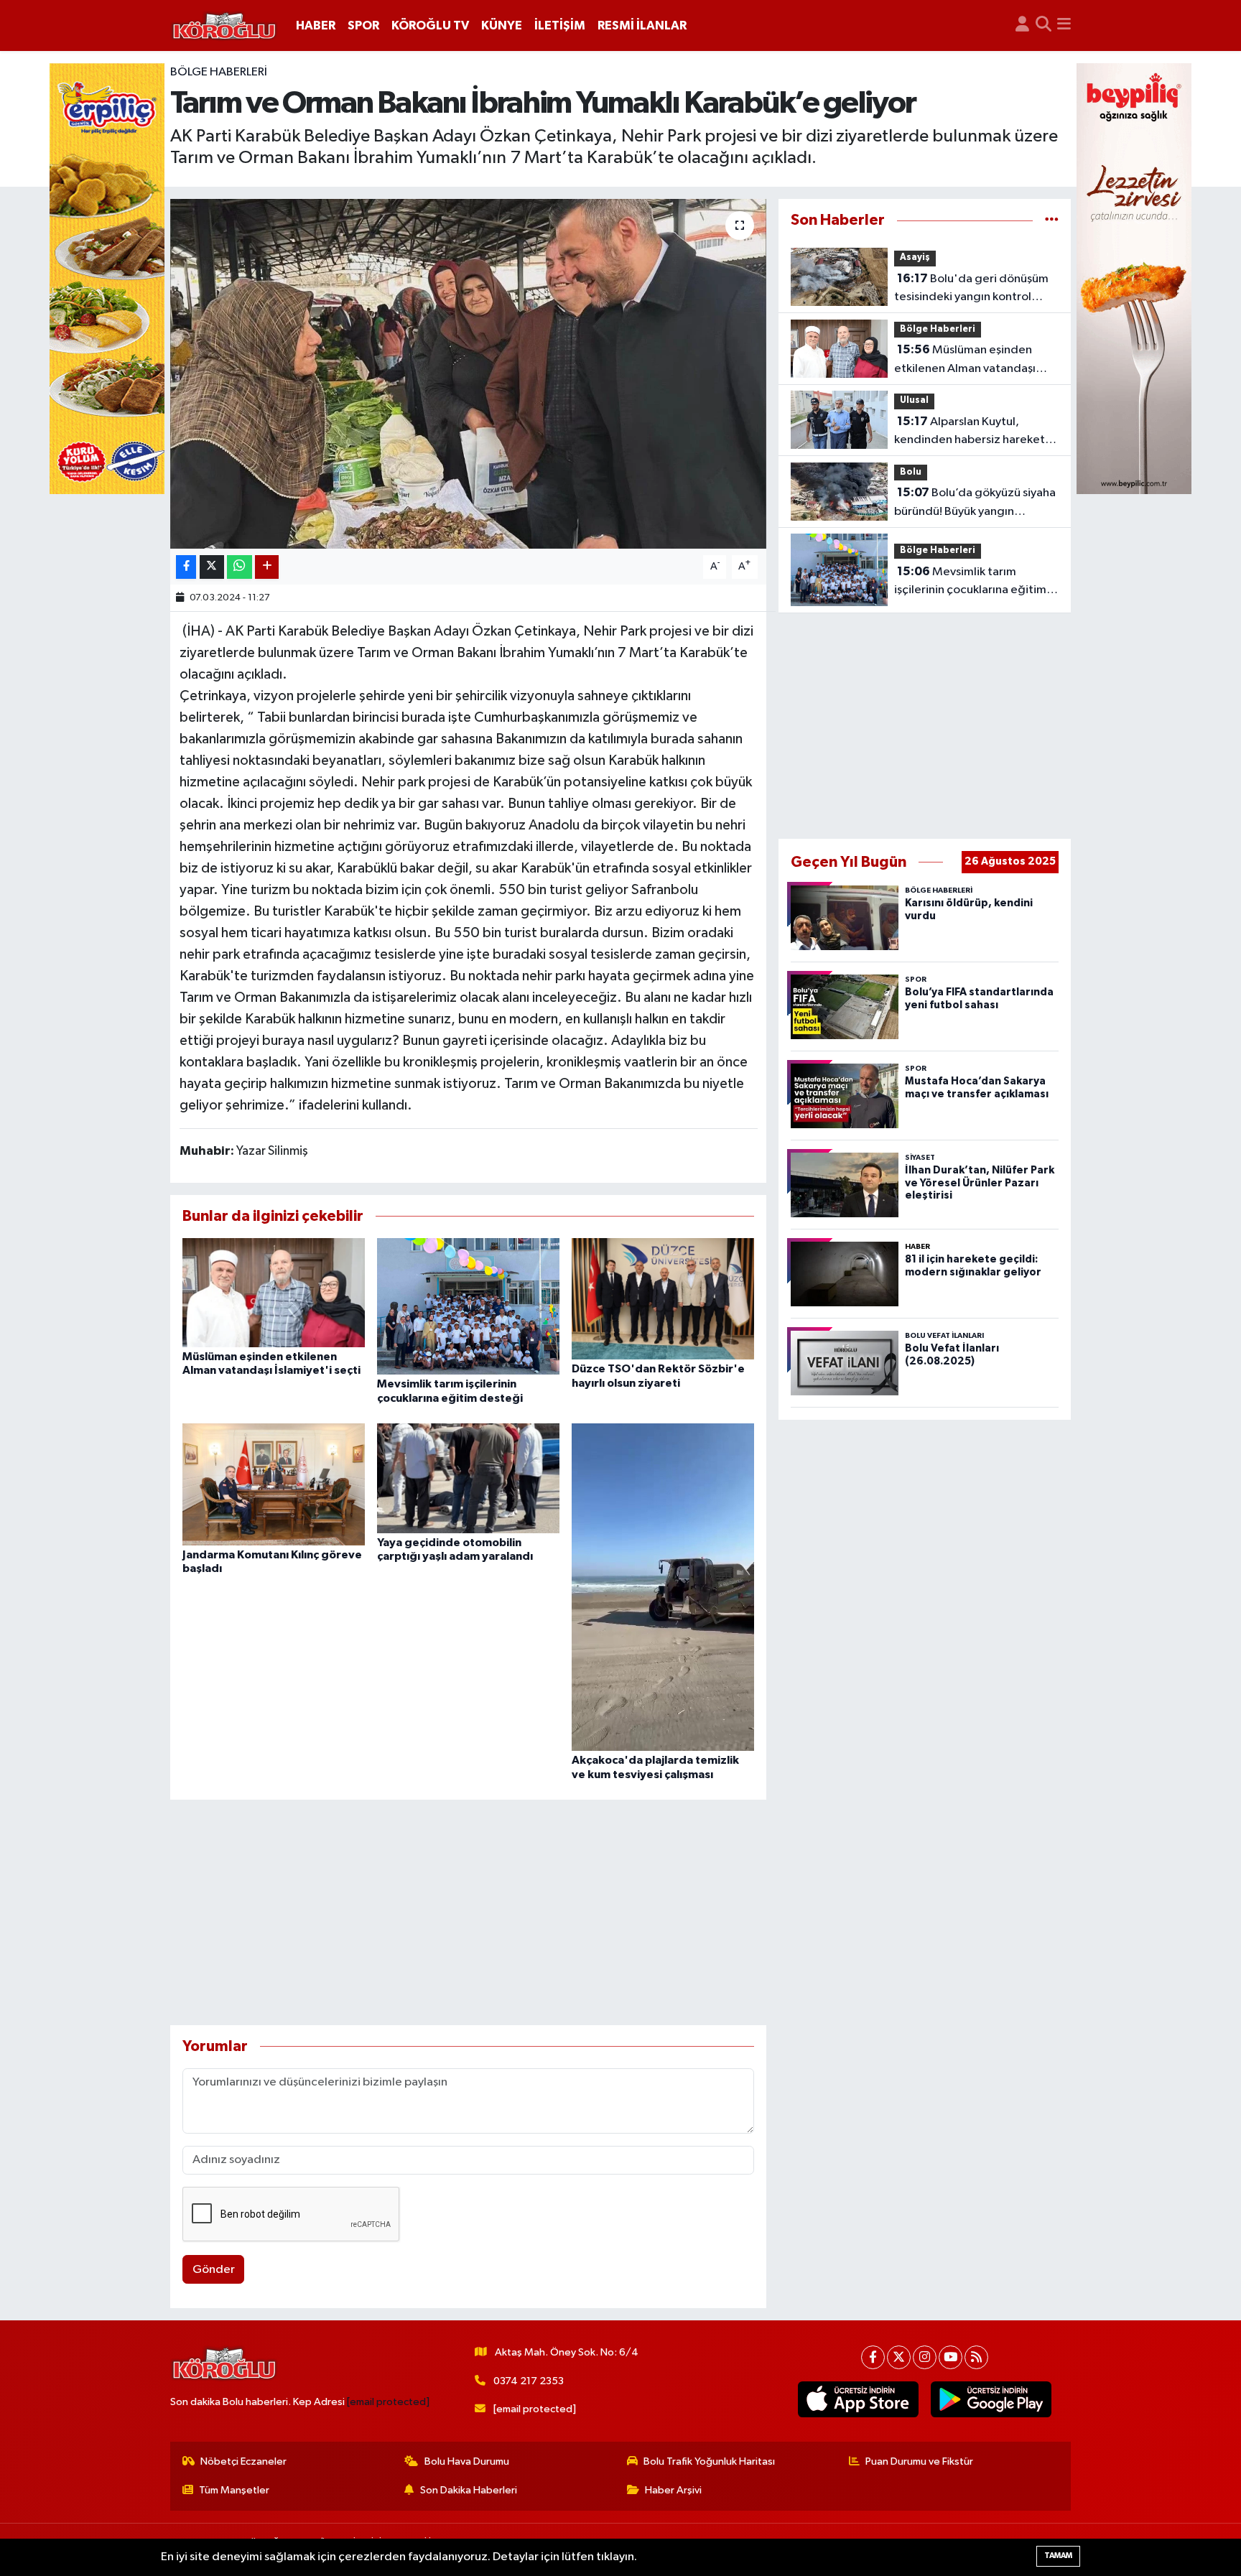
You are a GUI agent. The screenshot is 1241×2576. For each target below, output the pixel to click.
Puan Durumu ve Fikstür (919, 2461)
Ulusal (914, 400)
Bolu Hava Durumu (467, 2461)
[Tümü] (1052, 220)
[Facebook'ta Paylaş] (186, 567)
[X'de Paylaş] (212, 567)
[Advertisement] (469, 1912)
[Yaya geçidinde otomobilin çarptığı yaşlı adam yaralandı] (468, 1478)
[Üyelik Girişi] (1022, 26)
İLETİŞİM (560, 25)
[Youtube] (950, 2357)
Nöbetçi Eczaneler (243, 2461)
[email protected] (388, 2402)
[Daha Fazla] (267, 567)
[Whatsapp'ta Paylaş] (240, 567)
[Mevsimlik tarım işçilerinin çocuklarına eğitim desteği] (468, 1306)
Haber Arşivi (673, 2490)
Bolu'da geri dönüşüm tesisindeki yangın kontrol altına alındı (971, 289)
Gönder (214, 2270)
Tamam (1058, 2556)
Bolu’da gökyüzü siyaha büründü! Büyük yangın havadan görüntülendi (975, 503)
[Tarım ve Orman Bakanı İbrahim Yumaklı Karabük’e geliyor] (469, 374)
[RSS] (976, 2357)
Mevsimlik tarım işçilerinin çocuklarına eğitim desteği (970, 582)
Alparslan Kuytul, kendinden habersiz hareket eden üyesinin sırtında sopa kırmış (970, 432)
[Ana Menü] (1064, 26)
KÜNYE (502, 25)
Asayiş (915, 257)
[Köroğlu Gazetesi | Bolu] (224, 26)
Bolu (911, 472)
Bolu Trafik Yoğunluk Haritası (709, 2461)
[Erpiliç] (107, 278)
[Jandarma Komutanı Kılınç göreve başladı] (274, 1484)
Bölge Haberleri (219, 72)
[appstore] (859, 2399)
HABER (316, 25)
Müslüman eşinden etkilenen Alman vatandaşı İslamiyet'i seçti (965, 361)
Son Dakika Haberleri (469, 2490)
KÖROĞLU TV (430, 25)
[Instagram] (925, 2357)
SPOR (363, 25)
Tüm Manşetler (234, 2490)
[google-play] (991, 2399)
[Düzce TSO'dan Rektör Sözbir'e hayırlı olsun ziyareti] (663, 1298)
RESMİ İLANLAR (642, 25)
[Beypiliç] (1134, 278)
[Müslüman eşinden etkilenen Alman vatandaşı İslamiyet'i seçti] (274, 1292)
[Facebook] (873, 2357)
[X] (899, 2357)
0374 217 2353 (529, 2381)
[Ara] (1044, 26)
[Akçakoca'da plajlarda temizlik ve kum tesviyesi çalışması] (663, 1587)
